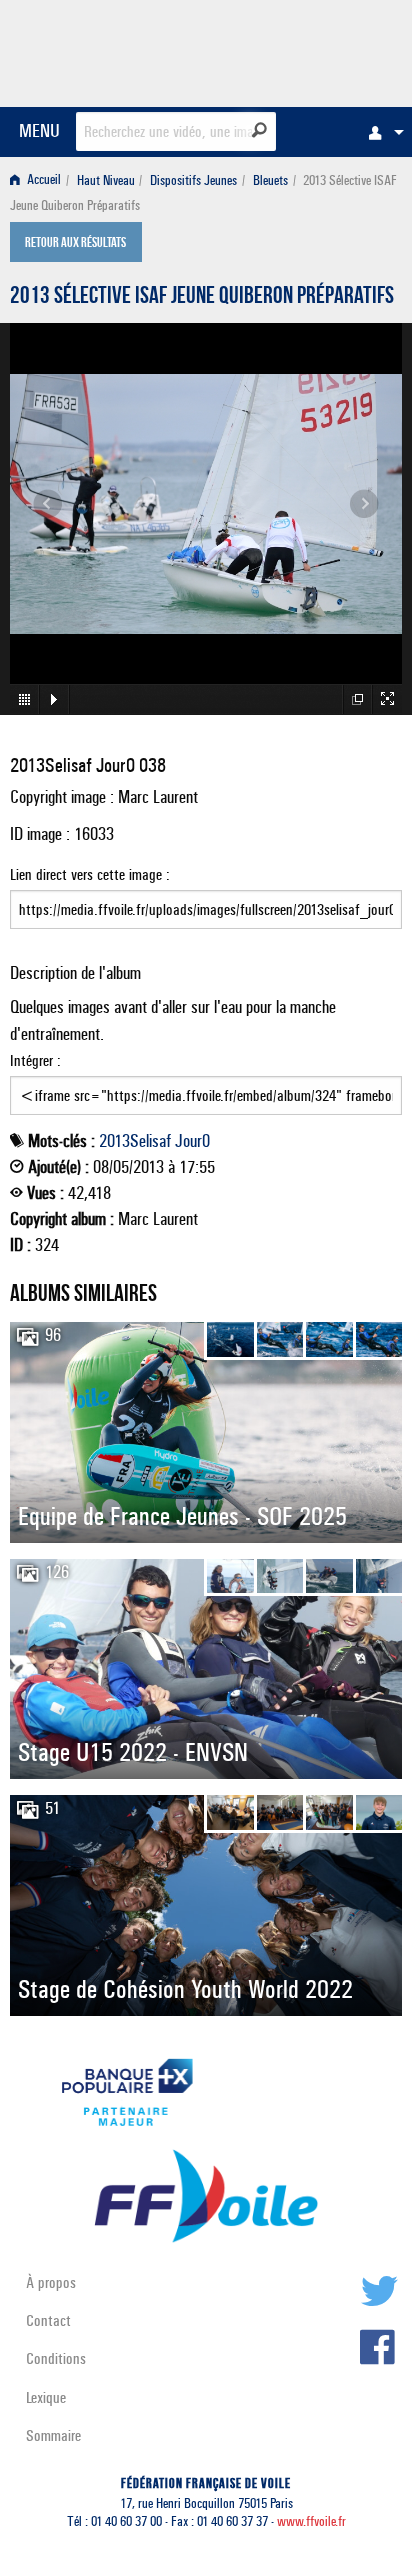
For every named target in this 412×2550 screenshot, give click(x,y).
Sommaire (53, 2435)
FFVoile (307, 50)
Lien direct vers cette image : (90, 874)
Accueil (42, 180)
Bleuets (270, 180)
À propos (51, 2282)
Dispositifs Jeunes (193, 180)
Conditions (56, 2358)
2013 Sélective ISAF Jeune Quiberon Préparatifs (202, 298)
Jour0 (192, 1141)
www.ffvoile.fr (311, 2521)
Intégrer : (35, 1060)
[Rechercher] (259, 130)
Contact (48, 2320)
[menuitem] (381, 132)
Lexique (46, 2397)
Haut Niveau (106, 180)
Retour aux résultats (75, 244)
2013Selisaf (135, 1141)
